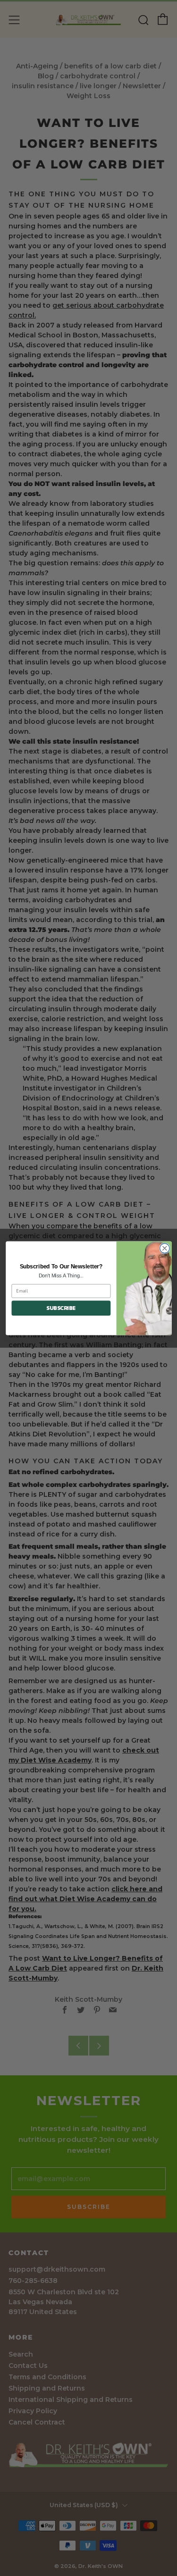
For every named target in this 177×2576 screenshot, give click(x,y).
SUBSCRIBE (61, 1308)
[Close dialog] (164, 1248)
